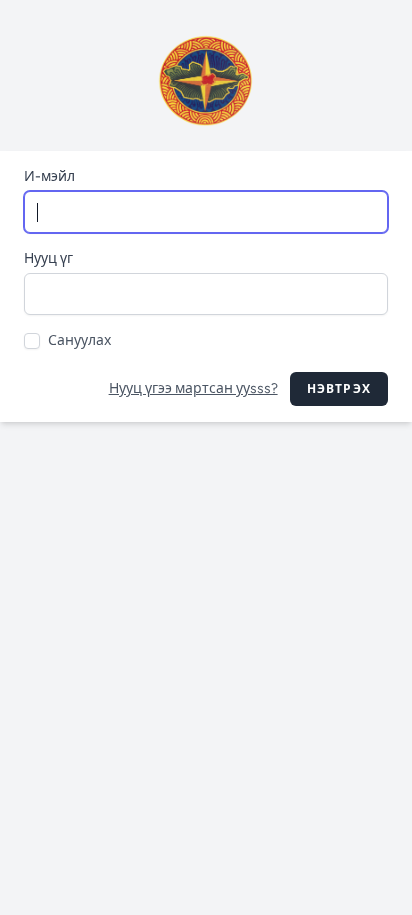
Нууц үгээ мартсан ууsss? (193, 388)
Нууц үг (48, 258)
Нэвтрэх (339, 389)
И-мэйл (49, 176)
